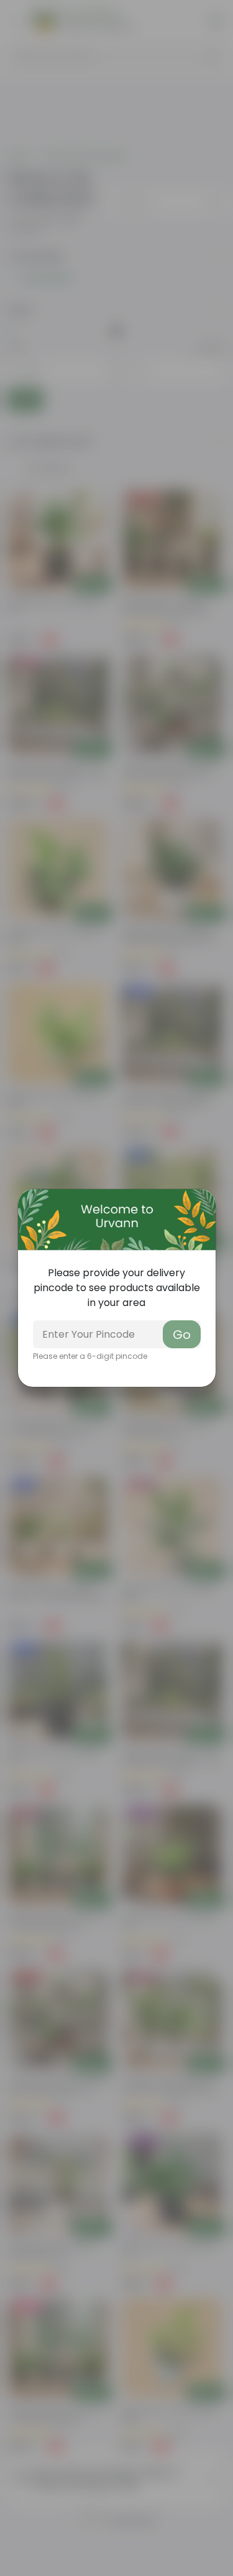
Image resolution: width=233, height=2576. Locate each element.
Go (182, 1335)
